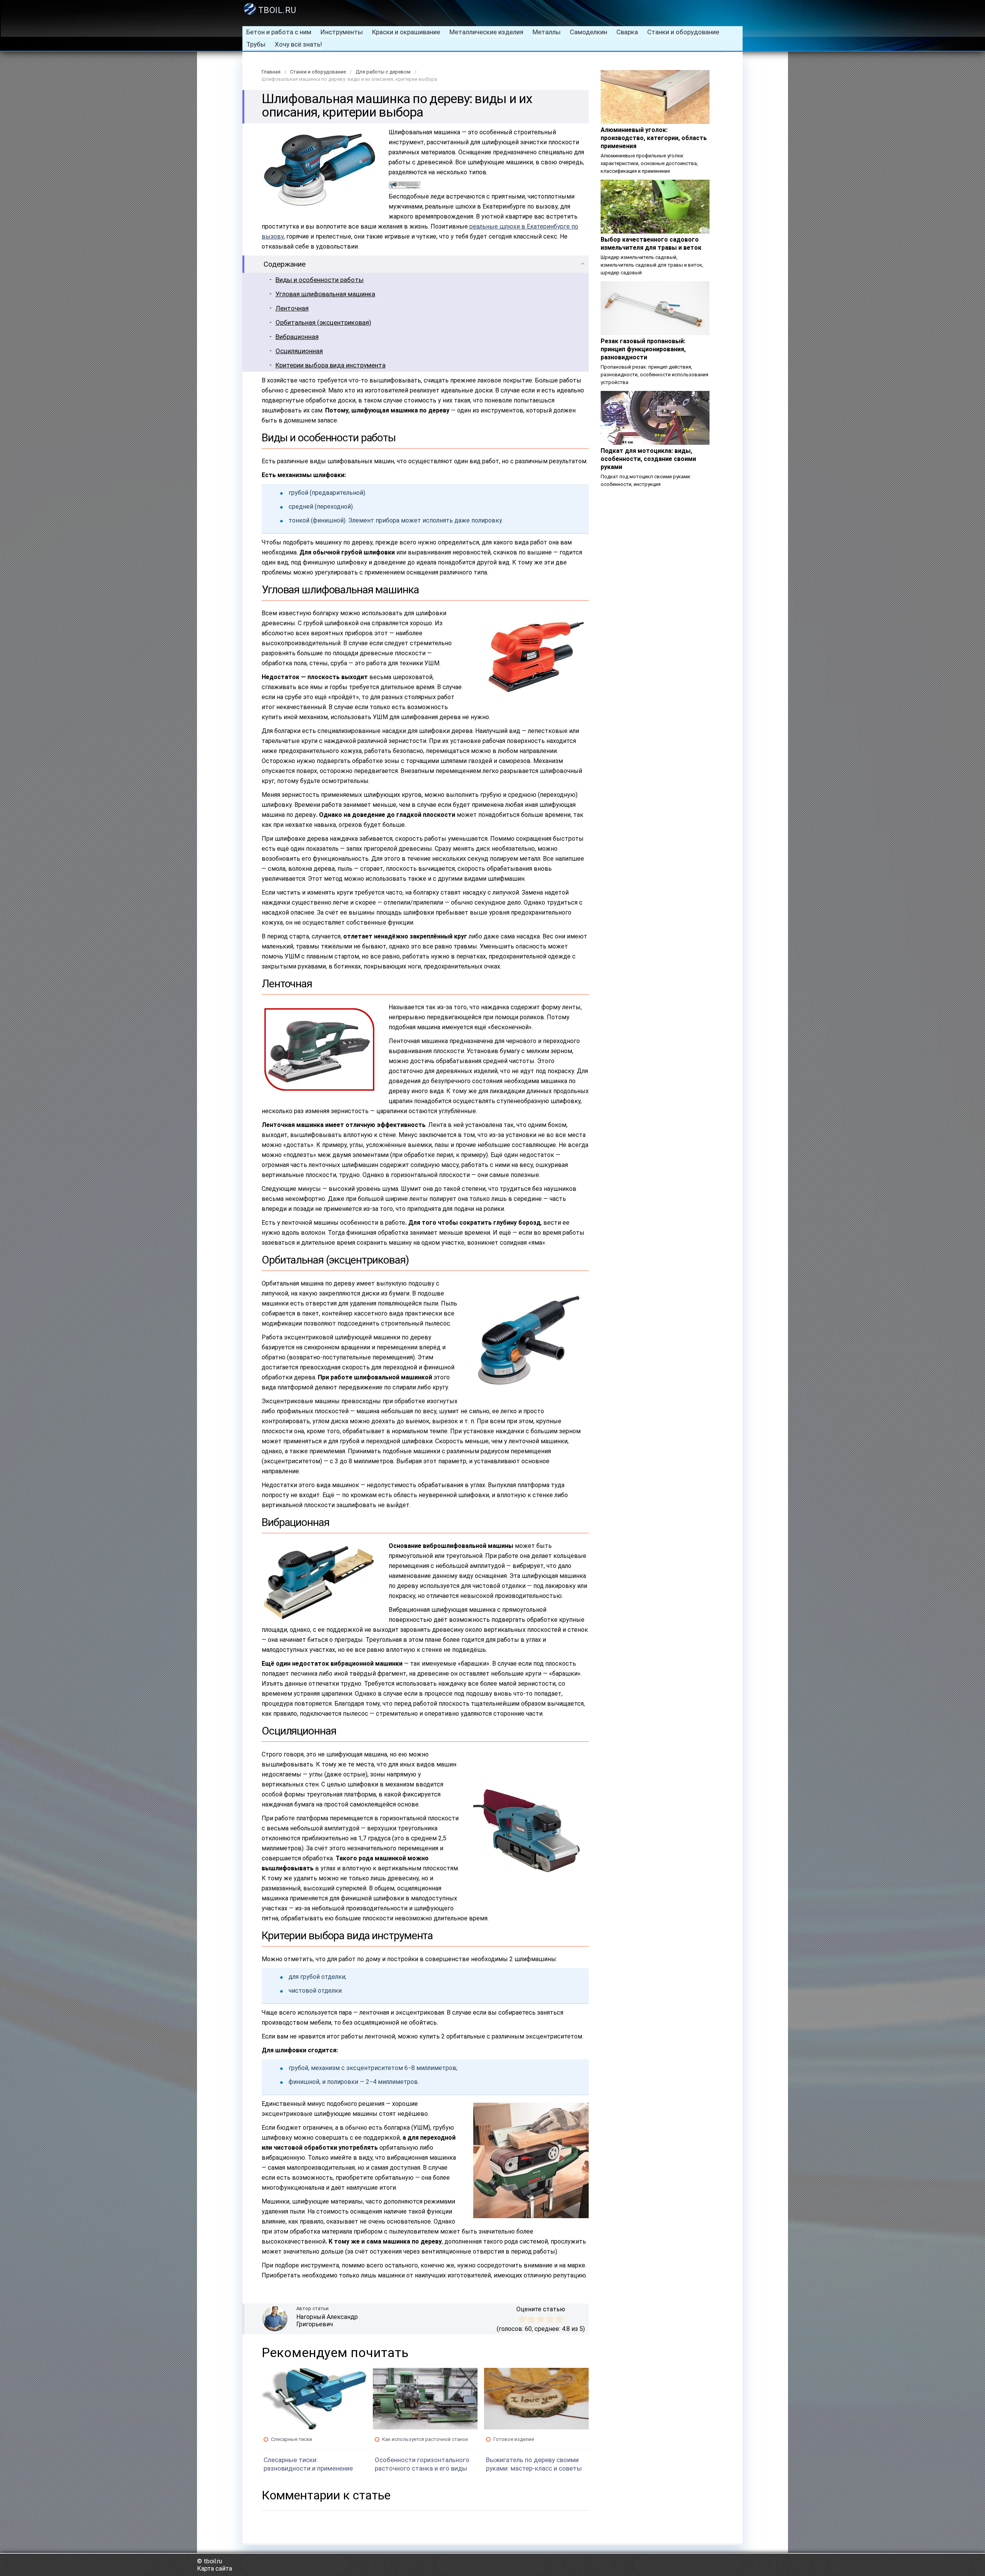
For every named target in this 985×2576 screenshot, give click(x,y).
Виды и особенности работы (320, 280)
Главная (271, 72)
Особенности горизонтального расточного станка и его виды (422, 2464)
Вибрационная (297, 337)
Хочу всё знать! (298, 44)
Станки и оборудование (683, 32)
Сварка (627, 32)
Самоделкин (588, 32)
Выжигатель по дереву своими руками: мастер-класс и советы (534, 2464)
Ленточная (292, 308)
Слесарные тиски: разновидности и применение (308, 2464)
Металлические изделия (486, 32)
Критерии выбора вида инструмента (331, 365)
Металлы (547, 32)
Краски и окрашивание (406, 32)
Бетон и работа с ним (279, 32)
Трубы (256, 44)
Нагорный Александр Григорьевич (327, 2321)
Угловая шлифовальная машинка (325, 294)
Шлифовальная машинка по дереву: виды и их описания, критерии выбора (349, 79)
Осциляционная (299, 351)
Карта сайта (215, 2568)
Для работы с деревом (383, 72)
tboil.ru (277, 10)
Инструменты (342, 32)
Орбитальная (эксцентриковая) (323, 322)
